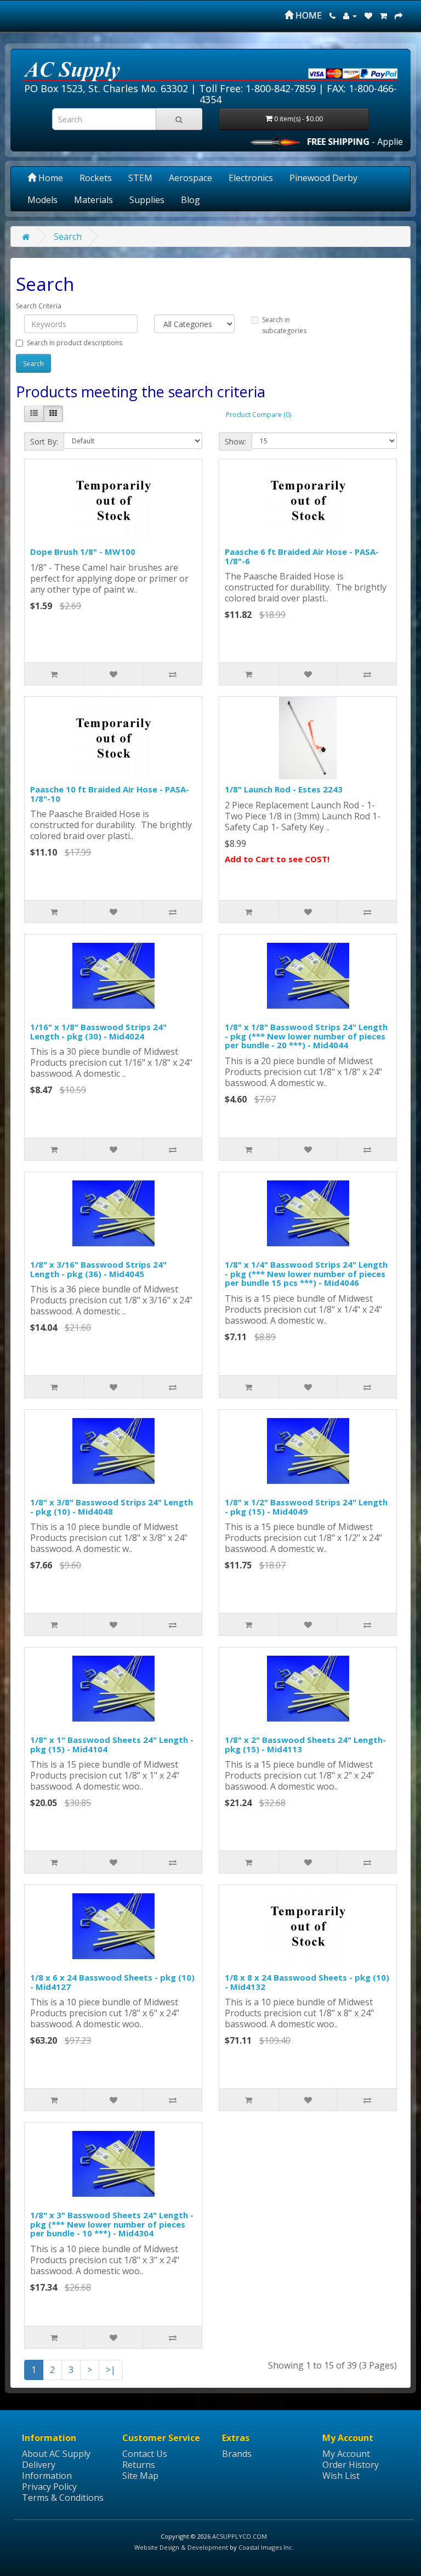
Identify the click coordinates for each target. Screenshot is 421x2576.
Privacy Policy (49, 2487)
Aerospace (190, 178)
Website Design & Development (181, 2547)
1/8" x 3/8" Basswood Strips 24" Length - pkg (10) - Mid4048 (112, 1507)
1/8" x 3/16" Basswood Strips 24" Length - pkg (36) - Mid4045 (98, 1269)
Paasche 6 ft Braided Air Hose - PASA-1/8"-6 (302, 556)
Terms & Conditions (63, 2498)
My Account (346, 2454)
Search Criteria (39, 306)
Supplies (147, 200)
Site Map (140, 2476)
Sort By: (44, 441)
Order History (351, 2465)
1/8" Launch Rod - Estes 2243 (284, 789)
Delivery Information (47, 2470)
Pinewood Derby (323, 178)
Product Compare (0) (258, 415)
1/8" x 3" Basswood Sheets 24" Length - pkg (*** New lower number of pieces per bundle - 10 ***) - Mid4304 (112, 2224)
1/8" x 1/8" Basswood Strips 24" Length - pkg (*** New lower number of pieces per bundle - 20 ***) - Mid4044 (306, 1036)
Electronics (251, 178)
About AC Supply (56, 2454)
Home (50, 178)
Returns (139, 2465)
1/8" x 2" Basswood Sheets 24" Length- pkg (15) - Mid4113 (305, 1744)
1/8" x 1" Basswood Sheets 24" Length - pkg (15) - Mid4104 (112, 1744)
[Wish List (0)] (368, 15)
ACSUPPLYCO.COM (240, 2536)
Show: (235, 441)
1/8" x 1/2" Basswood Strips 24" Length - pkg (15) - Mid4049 (306, 1507)
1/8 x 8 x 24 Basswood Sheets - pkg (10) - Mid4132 (307, 1982)
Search (68, 237)
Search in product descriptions (75, 343)
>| (111, 2370)
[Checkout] (399, 15)
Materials (93, 200)
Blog (190, 200)
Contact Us (145, 2454)
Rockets (96, 178)
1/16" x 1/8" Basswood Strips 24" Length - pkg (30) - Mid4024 (98, 1031)
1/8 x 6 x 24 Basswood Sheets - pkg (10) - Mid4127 (112, 1982)
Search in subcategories (284, 325)
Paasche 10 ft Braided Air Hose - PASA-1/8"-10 (110, 794)
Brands (237, 2454)
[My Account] (350, 15)
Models (42, 200)
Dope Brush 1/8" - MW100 (83, 552)
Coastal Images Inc (265, 2547)
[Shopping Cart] (383, 15)
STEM (140, 178)
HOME (308, 15)
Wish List (341, 2476)
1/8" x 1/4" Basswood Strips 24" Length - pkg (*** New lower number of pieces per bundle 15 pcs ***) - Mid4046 (306, 1273)
